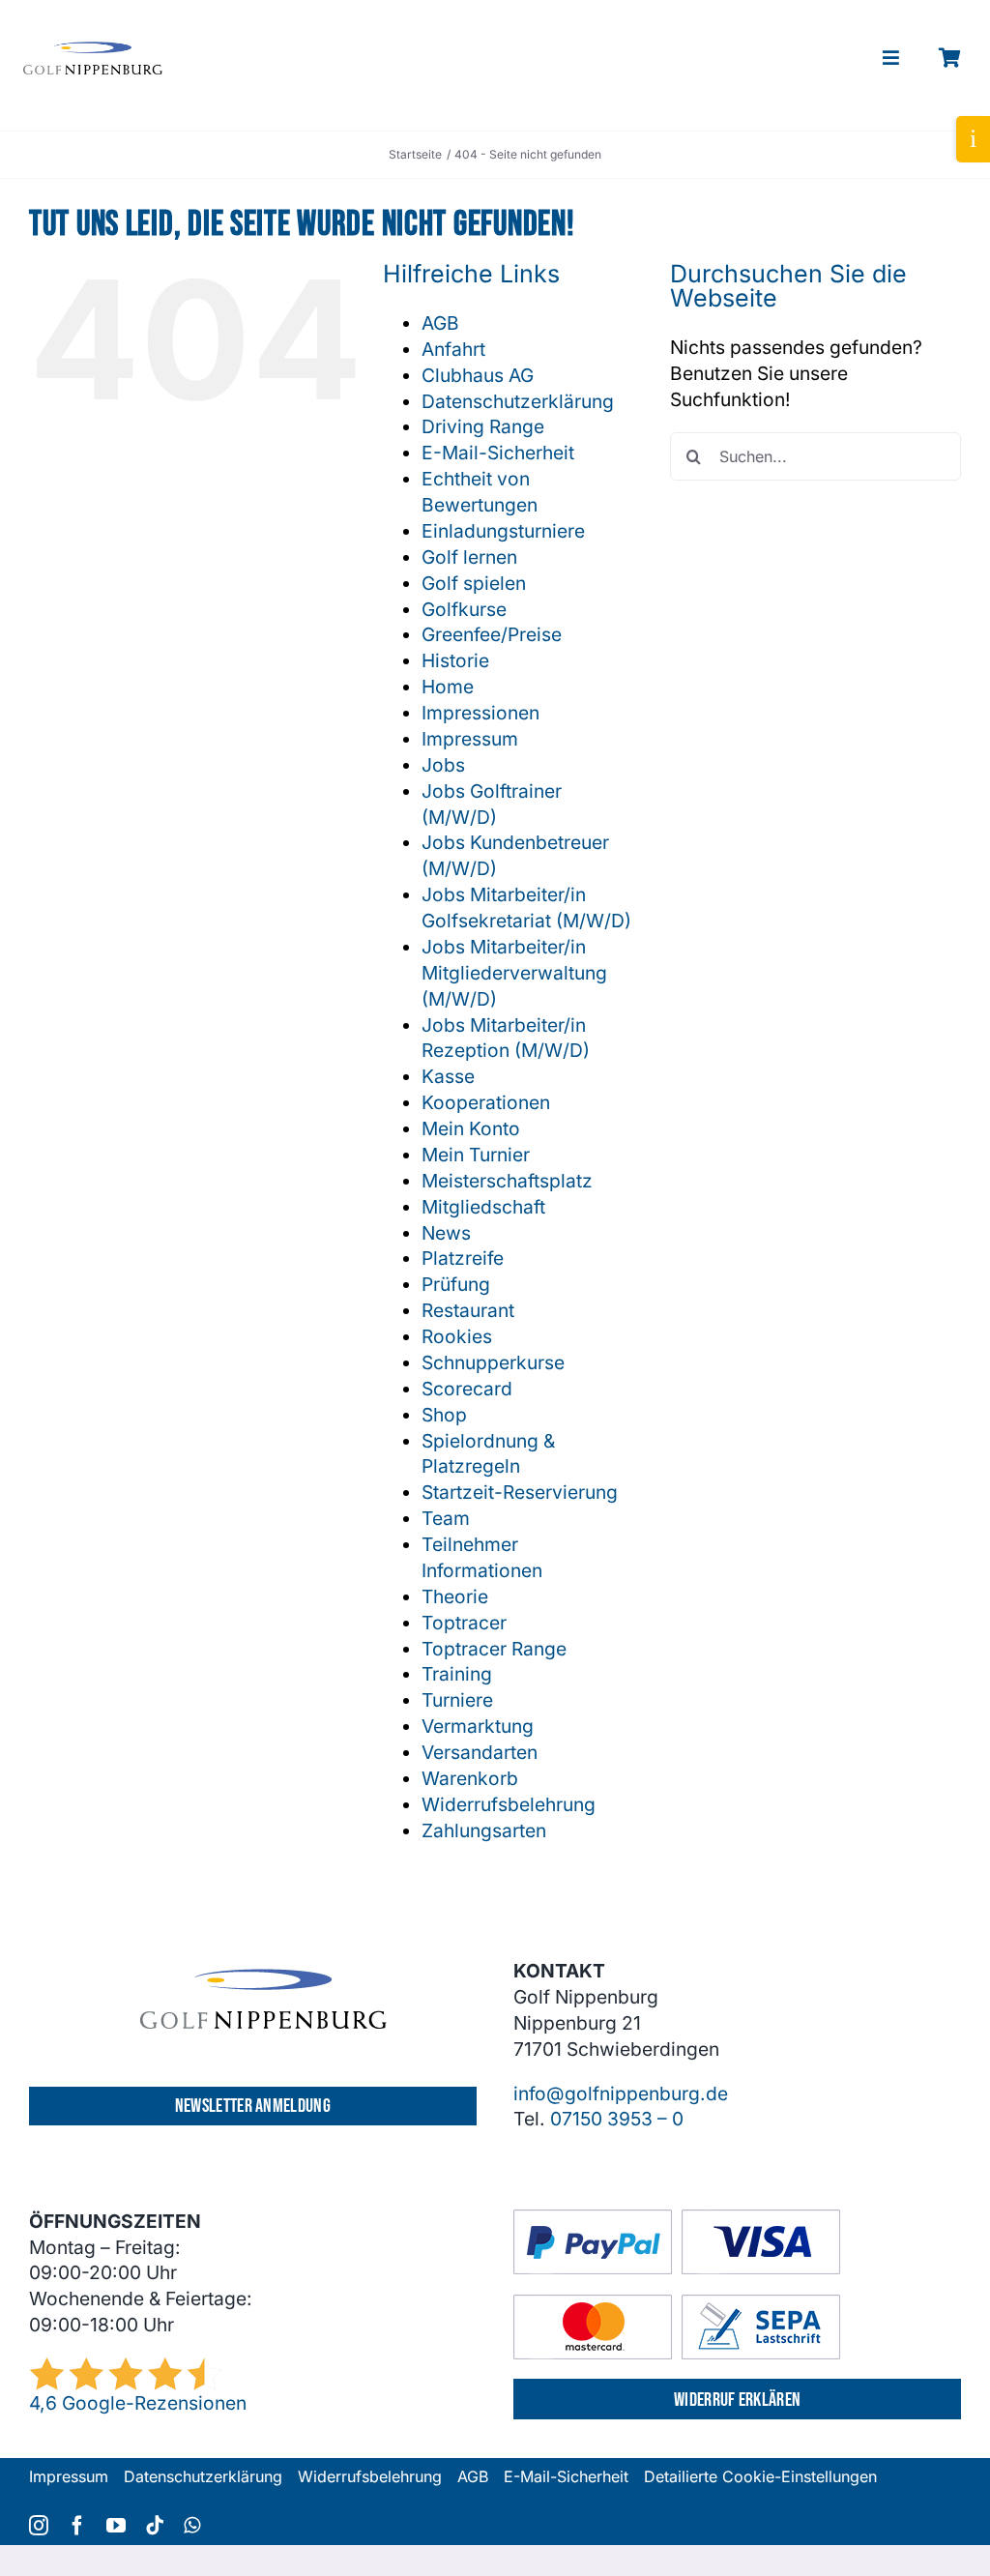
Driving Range (483, 426)
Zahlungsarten (484, 1830)
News (446, 1233)
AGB (440, 323)
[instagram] (39, 2526)
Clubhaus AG (478, 375)
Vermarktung (478, 1726)
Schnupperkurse (493, 1362)
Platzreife (463, 1258)
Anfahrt (453, 349)
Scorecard (467, 1389)
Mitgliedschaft (483, 1207)
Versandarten (480, 1752)
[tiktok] (155, 2526)
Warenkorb (470, 1778)
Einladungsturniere (503, 531)
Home (448, 687)
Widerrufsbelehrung (509, 1804)
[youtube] (116, 2526)
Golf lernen (469, 557)
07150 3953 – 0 (617, 2119)
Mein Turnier (476, 1155)
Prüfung (456, 1284)
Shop (444, 1415)
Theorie (455, 1596)
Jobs (443, 765)
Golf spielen (474, 583)
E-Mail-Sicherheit (498, 453)
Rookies (457, 1336)
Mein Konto (471, 1128)
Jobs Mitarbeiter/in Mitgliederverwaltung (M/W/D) (514, 973)
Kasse (448, 1076)
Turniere (457, 1700)
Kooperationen (486, 1102)
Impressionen (480, 713)
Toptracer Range (494, 1649)
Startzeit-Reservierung (520, 1492)
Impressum (470, 739)
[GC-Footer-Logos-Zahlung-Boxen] (677, 2218)
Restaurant (468, 1310)
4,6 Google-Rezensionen (138, 2403)
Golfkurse (464, 609)
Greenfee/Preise (492, 634)
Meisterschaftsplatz (507, 1181)
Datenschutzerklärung (518, 401)
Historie (455, 660)
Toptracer (464, 1623)
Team (446, 1518)
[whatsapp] (192, 2526)
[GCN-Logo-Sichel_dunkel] (93, 50)
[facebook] (77, 2526)
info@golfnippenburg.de (621, 2093)
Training (457, 1674)
